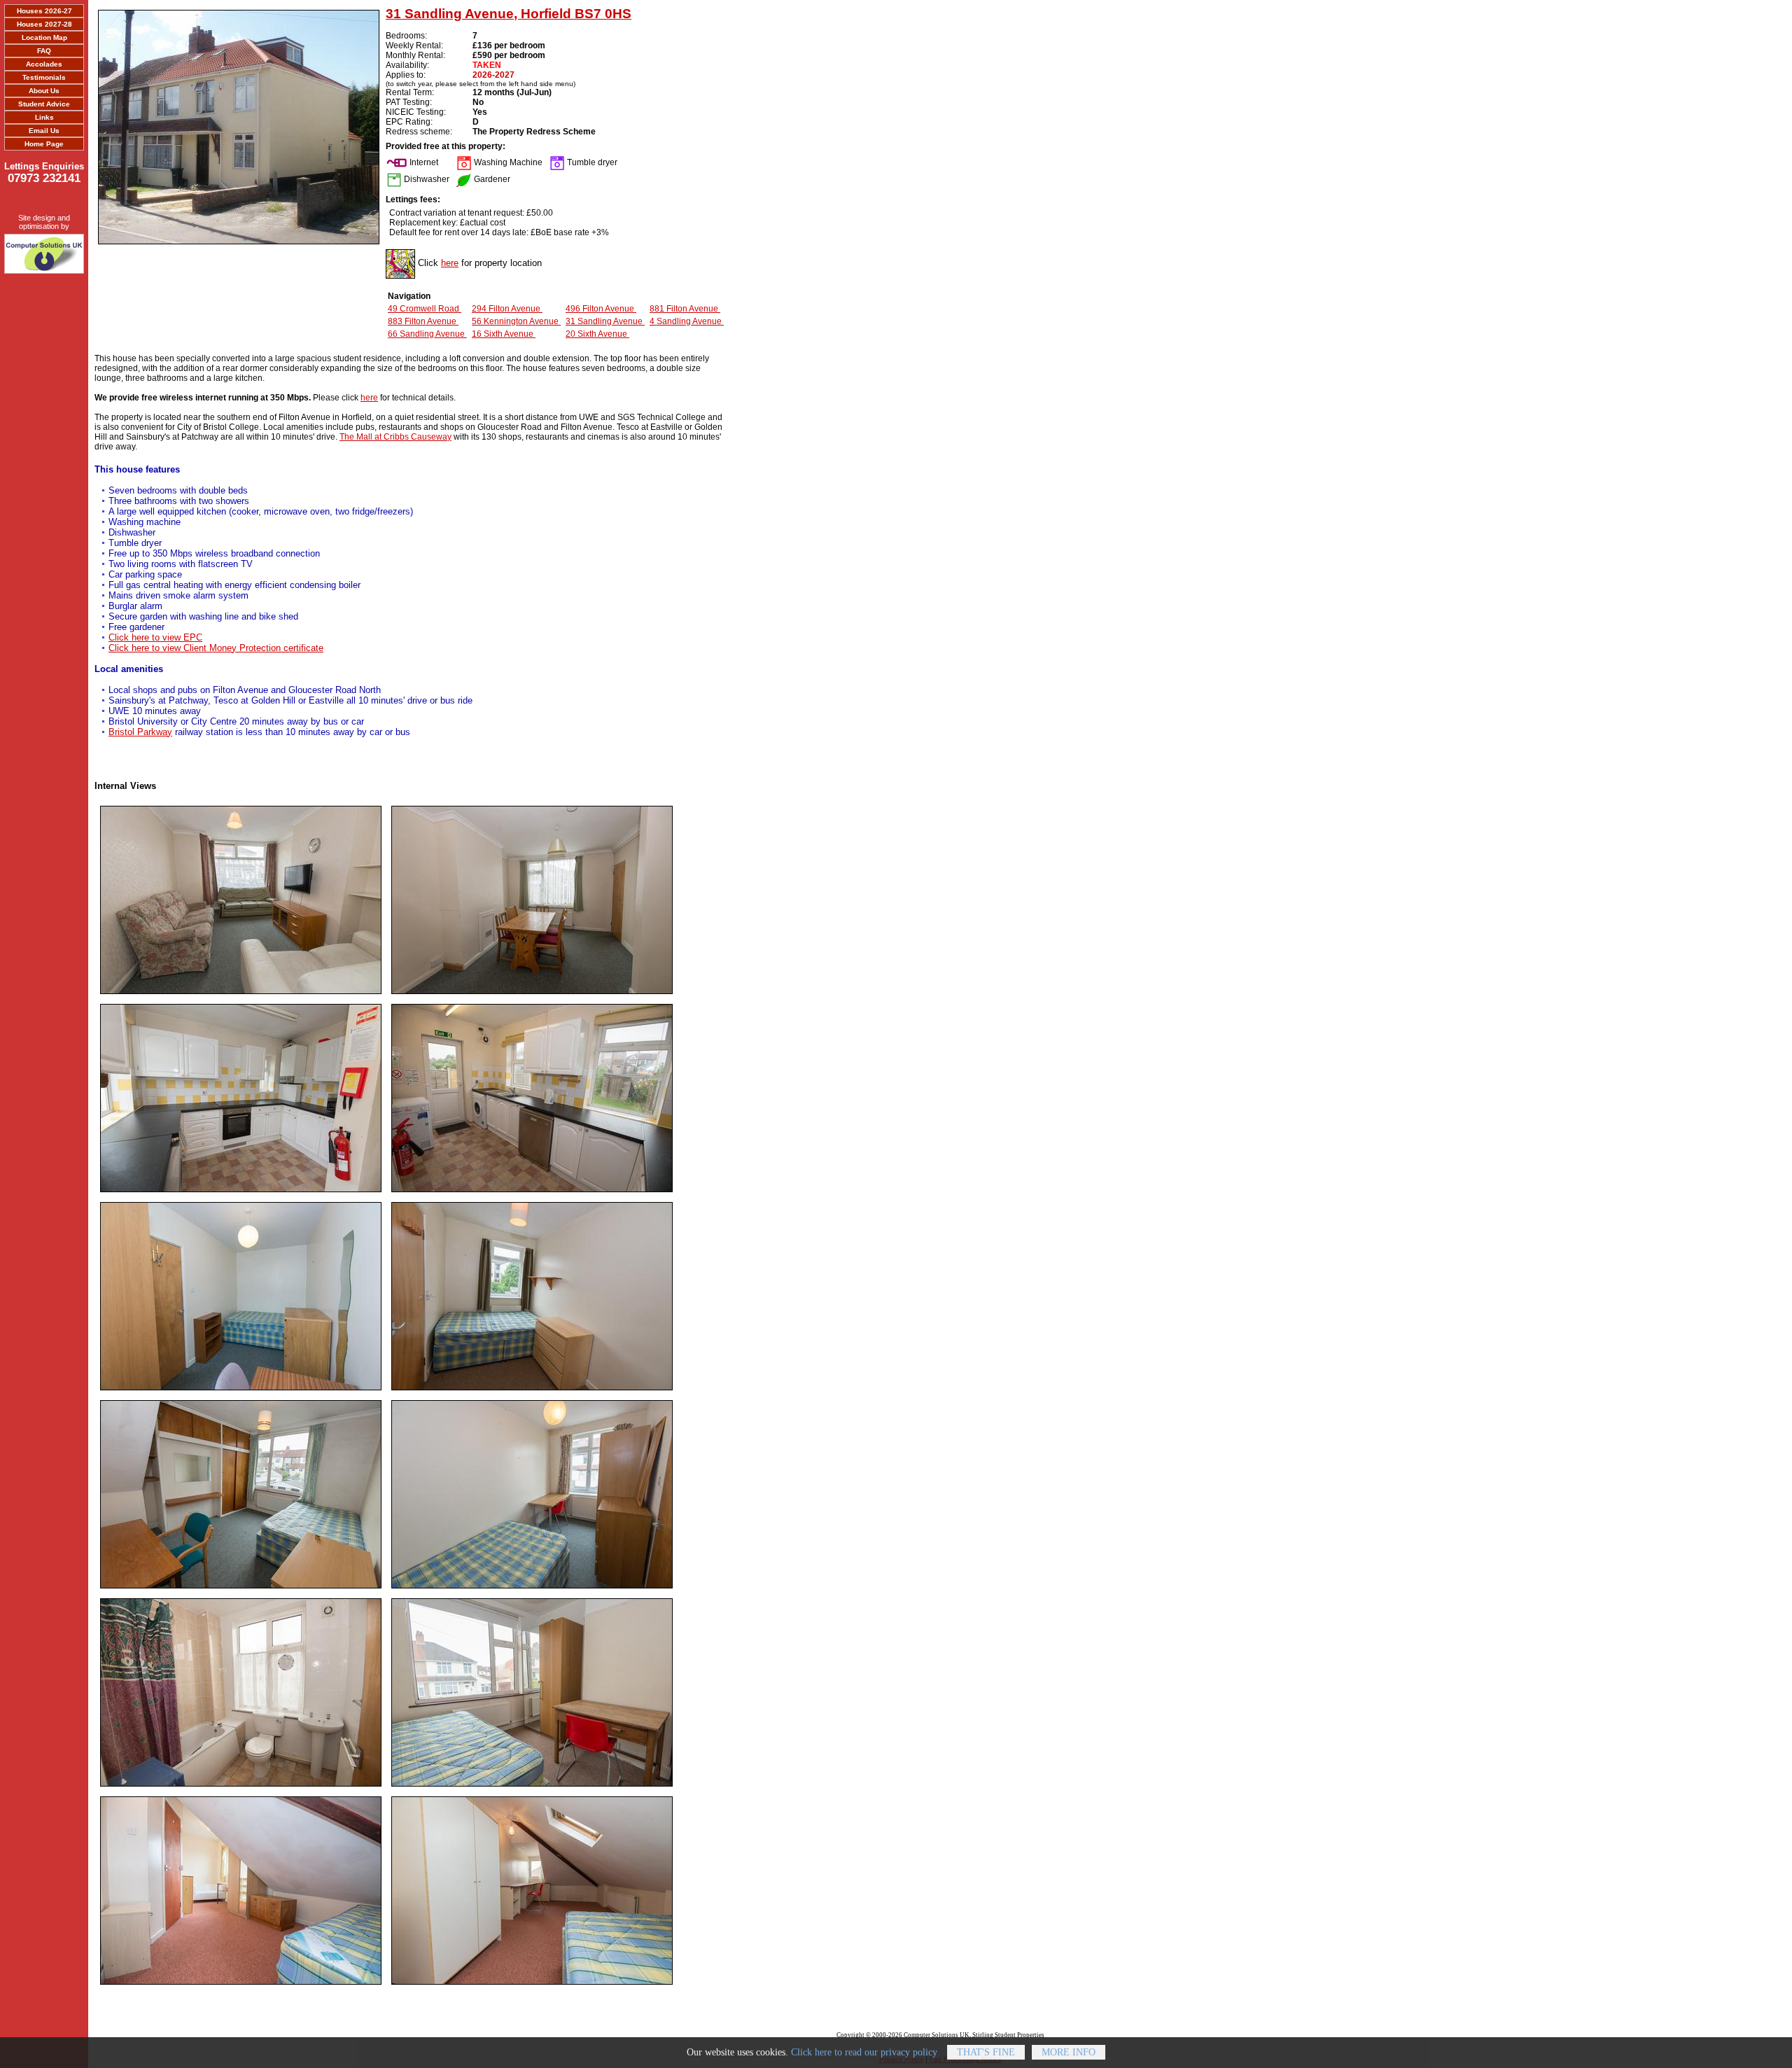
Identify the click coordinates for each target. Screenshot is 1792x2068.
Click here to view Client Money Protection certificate (216, 648)
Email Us (44, 131)
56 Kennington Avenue (516, 321)
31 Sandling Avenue (605, 321)
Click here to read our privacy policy (864, 2052)
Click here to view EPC (155, 637)
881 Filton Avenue (685, 309)
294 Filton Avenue (507, 309)
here (450, 263)
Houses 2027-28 (44, 24)
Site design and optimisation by (44, 222)
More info (1069, 2052)
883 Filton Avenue (423, 321)
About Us (44, 91)
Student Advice (44, 104)
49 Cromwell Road (425, 309)
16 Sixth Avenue (504, 334)
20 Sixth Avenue (597, 334)
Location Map (44, 37)
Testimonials (44, 77)
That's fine (986, 2052)
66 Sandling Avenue (427, 334)
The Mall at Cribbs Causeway (395, 437)
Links (44, 117)
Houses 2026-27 (44, 11)
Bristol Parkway (140, 732)
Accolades (44, 64)
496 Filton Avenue (601, 309)
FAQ (44, 51)
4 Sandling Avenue (687, 321)
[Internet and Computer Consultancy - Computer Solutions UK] (44, 251)
